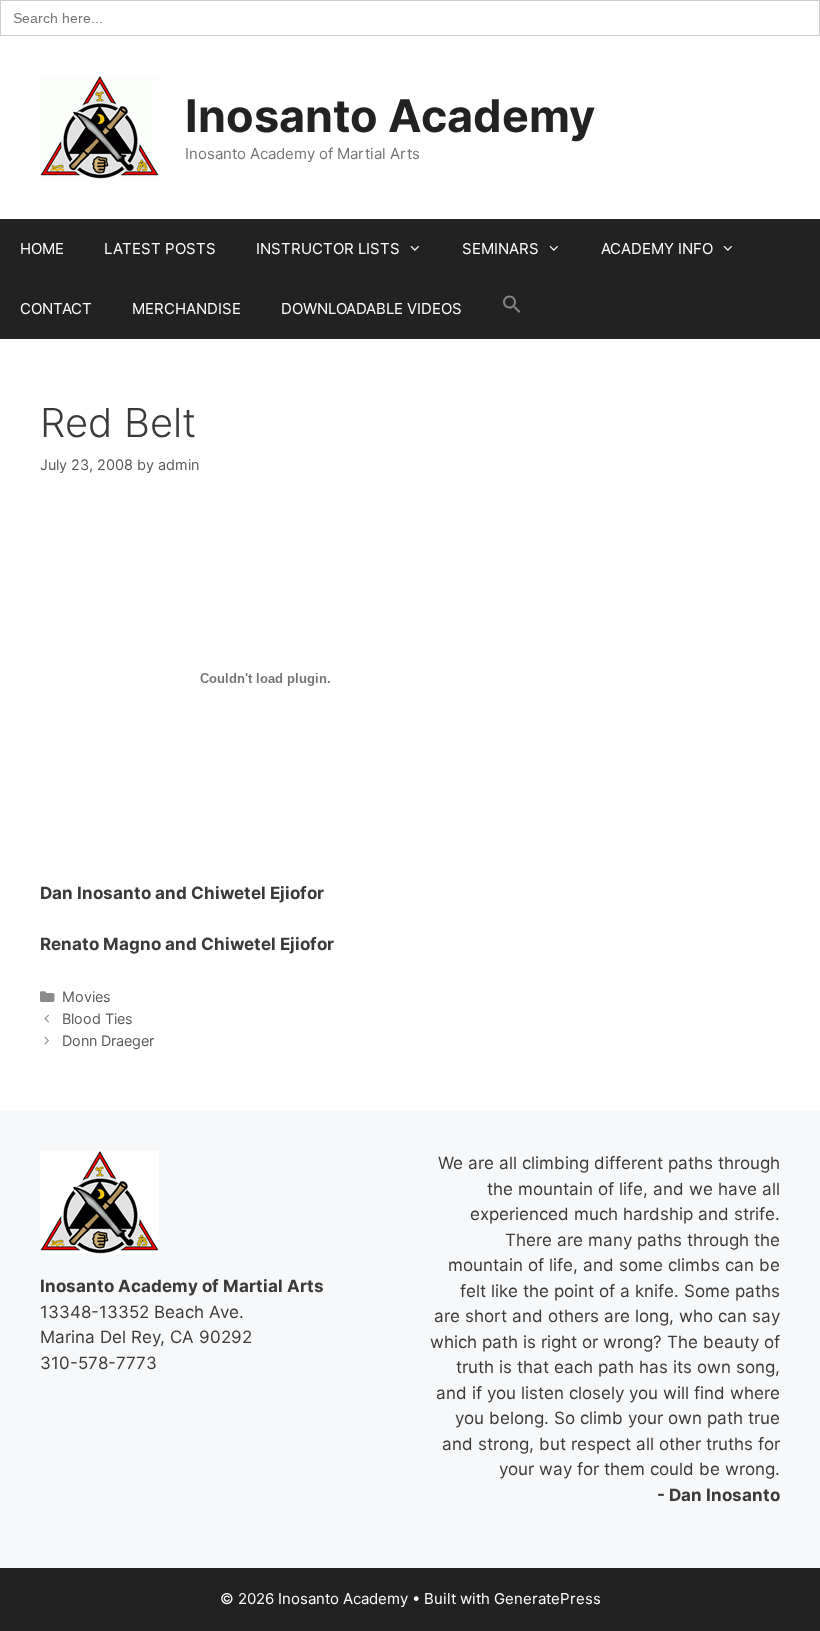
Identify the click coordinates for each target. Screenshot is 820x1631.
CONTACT (56, 308)
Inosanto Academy (390, 115)
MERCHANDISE (186, 308)
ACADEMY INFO (657, 248)
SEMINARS (500, 248)
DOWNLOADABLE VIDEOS (371, 308)
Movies (86, 996)
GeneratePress (547, 1598)
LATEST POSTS (160, 248)
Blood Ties (97, 1018)
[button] (512, 309)
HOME (42, 248)
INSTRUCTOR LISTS (328, 248)
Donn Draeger (108, 1040)
